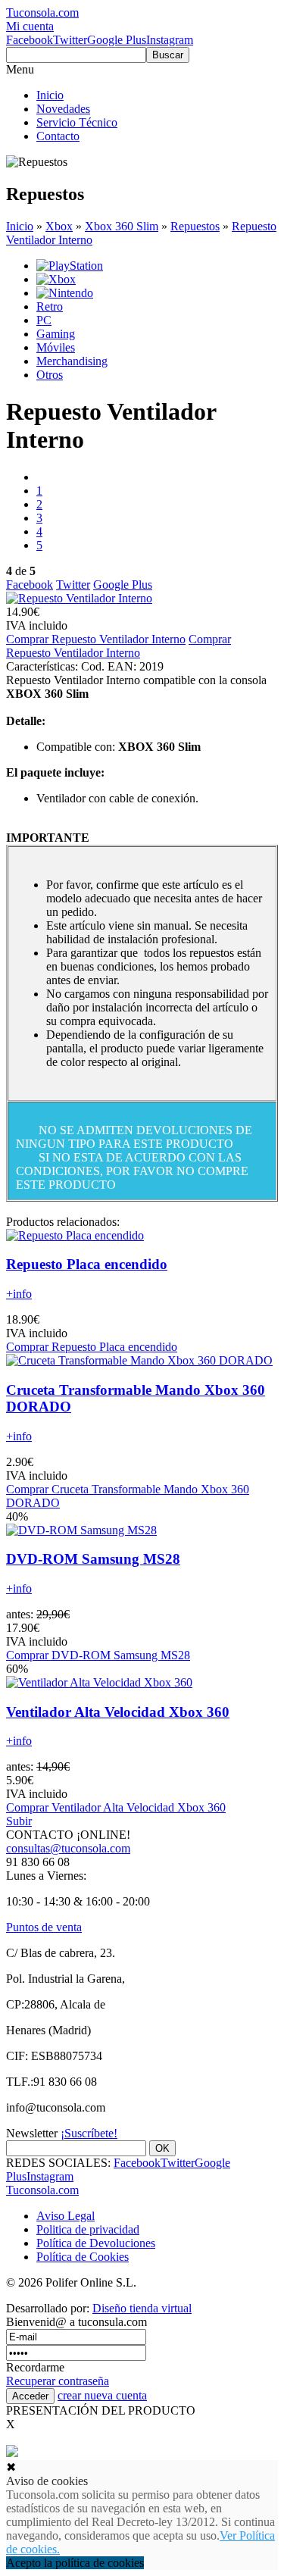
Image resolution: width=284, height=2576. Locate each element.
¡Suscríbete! (89, 2133)
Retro (50, 306)
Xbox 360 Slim (122, 226)
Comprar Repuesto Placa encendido (92, 1347)
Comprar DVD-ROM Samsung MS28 (98, 1655)
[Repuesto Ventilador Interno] (79, 598)
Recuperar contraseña (58, 2381)
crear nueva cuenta (102, 2395)
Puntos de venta (44, 1927)
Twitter (70, 40)
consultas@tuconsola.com (68, 1848)
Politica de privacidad (88, 2229)
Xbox (59, 226)
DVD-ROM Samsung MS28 (93, 1559)
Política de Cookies (83, 2257)
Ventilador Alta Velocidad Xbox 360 (118, 1712)
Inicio (50, 95)
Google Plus (117, 40)
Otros (50, 375)
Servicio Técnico (77, 122)
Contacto (58, 136)
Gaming (56, 334)
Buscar (168, 55)
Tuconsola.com (42, 2190)
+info (19, 1294)
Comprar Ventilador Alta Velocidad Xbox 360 (116, 1807)
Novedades (63, 109)
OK (162, 2148)
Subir (19, 1821)
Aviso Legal (66, 2216)
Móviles (56, 347)
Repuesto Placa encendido (87, 1264)
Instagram (170, 40)
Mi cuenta (30, 26)
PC (44, 320)
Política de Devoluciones (96, 2243)
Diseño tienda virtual (142, 2308)
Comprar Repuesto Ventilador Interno (96, 639)
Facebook (30, 40)
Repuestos (195, 226)
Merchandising (72, 361)
